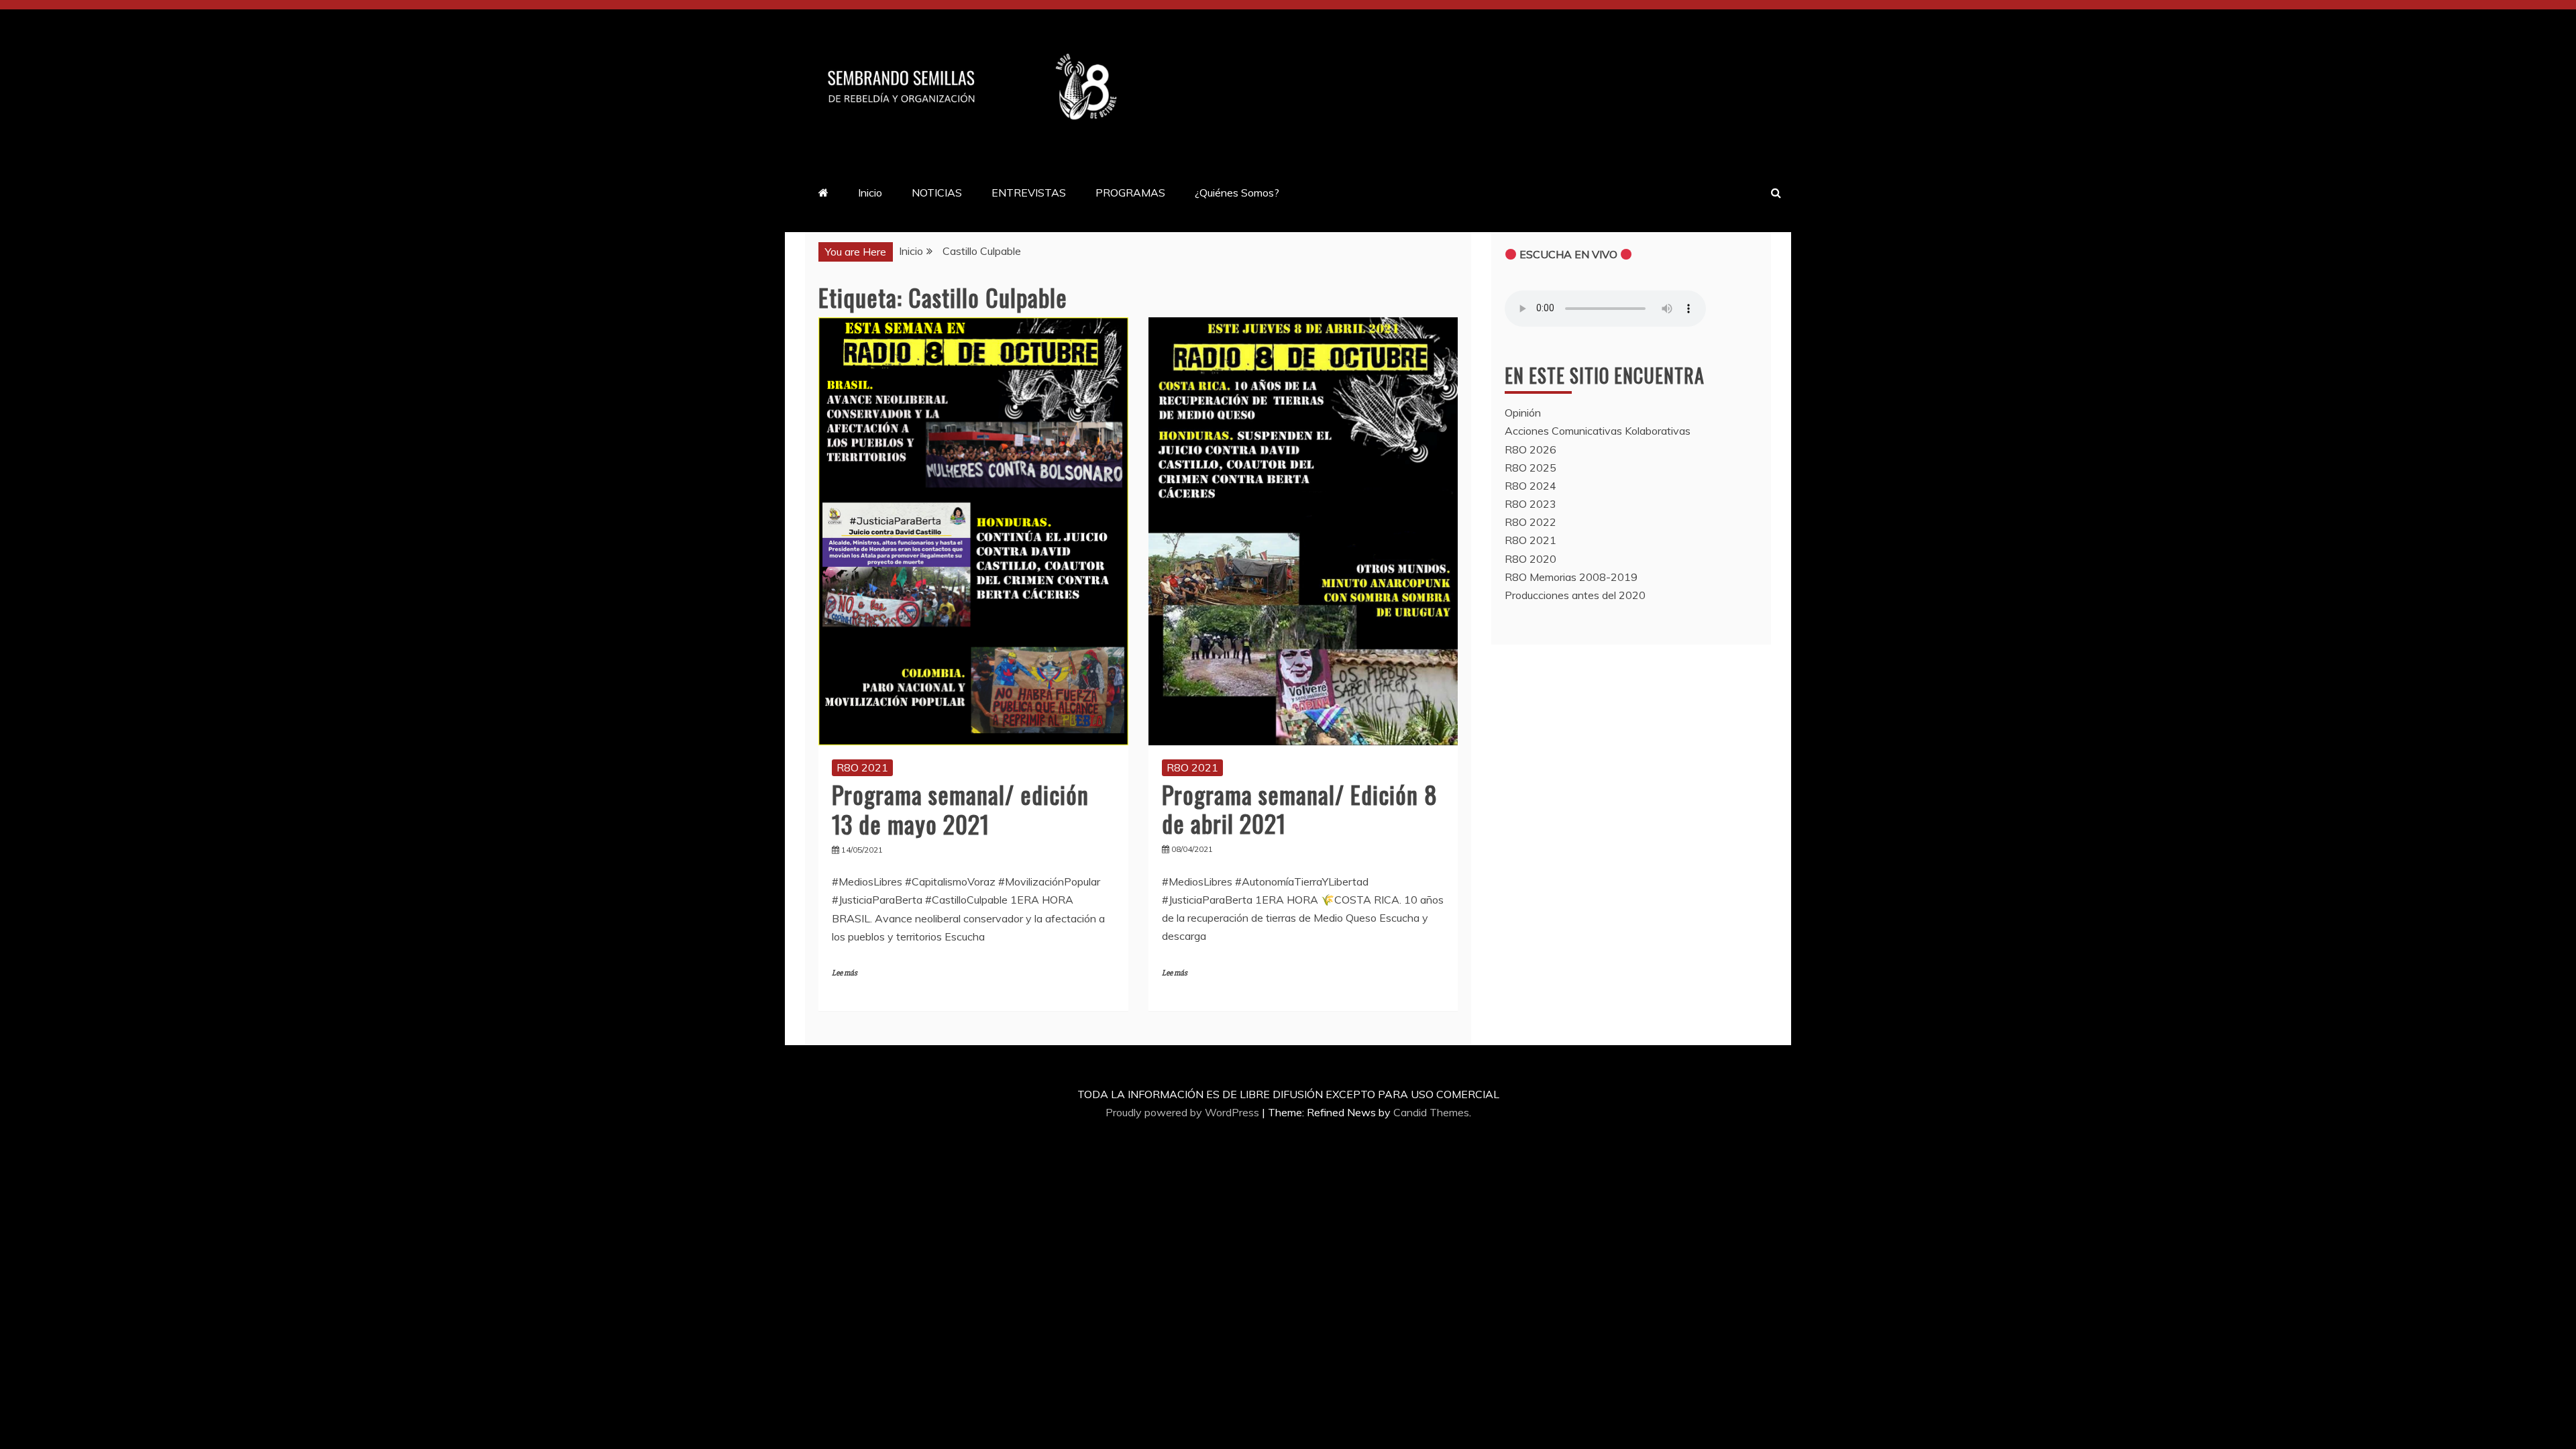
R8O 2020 (1531, 559)
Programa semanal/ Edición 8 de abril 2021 (1300, 808)
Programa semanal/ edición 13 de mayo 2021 (960, 808)
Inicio (870, 193)
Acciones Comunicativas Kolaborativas (1598, 431)
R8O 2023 (1531, 504)
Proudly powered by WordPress (1184, 1112)
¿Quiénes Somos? (1237, 193)
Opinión (1523, 413)
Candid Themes (1431, 1112)
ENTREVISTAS (1029, 193)
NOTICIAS (937, 193)
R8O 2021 (862, 767)
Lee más (845, 973)
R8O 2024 (1531, 486)
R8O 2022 (1531, 522)
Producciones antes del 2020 (1575, 595)
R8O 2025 (1531, 468)
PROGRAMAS (1130, 193)
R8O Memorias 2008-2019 (1571, 577)
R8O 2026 (1531, 449)
